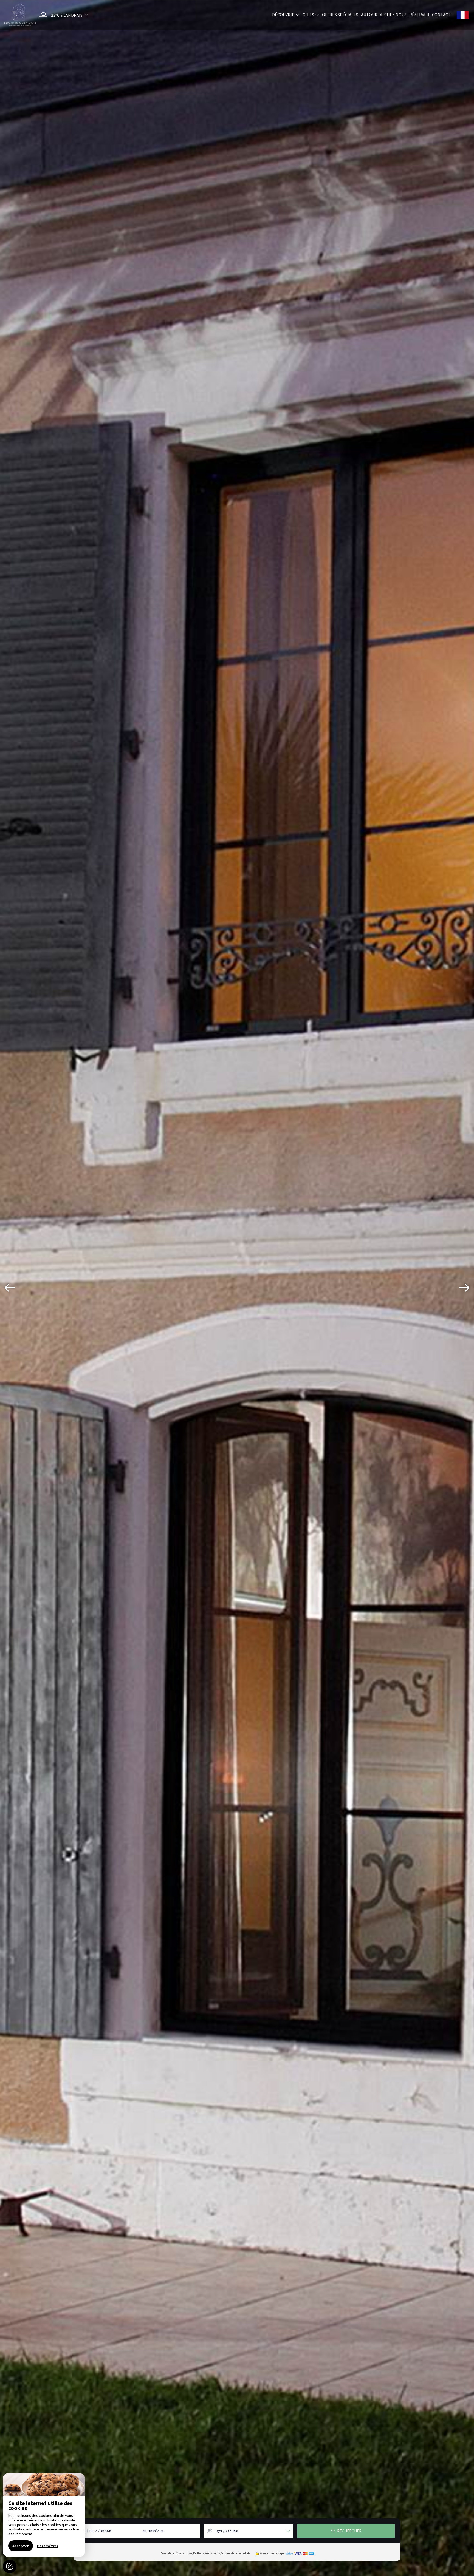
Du (91, 2531)
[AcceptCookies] (10, 2566)
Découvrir (284, 15)
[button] (62, 15)
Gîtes (309, 15)
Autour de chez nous (384, 15)
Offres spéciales (340, 15)
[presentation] (10, 1288)
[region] (44, 2515)
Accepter (21, 2546)
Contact (441, 15)
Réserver (419, 15)
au (144, 2531)
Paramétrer (48, 2546)
